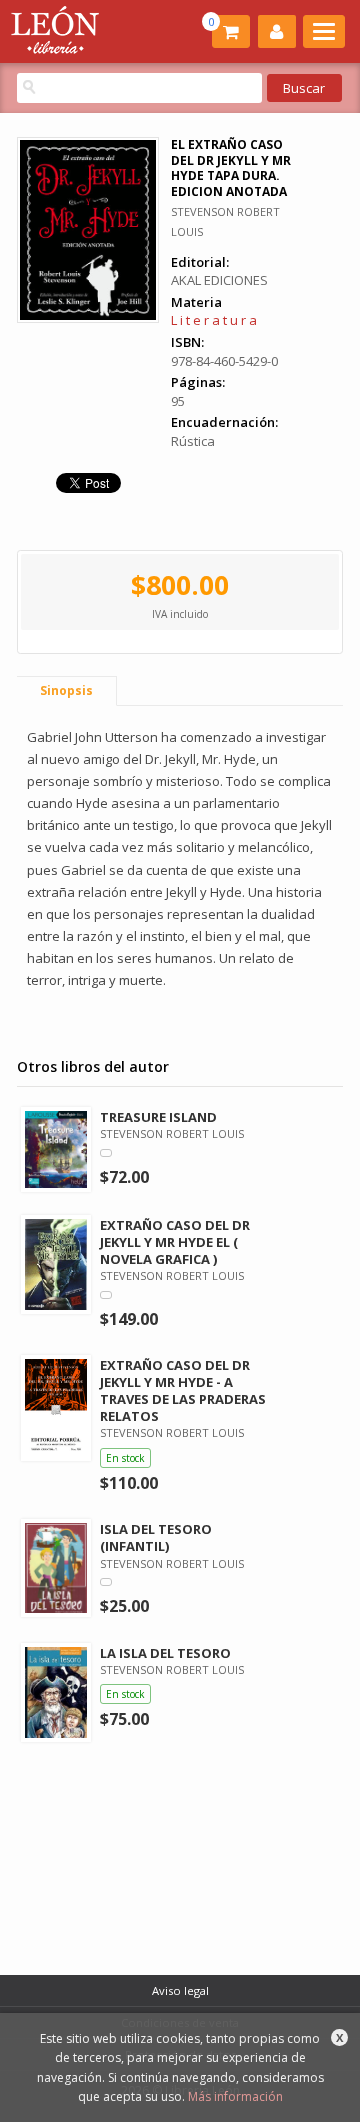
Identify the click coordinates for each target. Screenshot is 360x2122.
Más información (235, 2096)
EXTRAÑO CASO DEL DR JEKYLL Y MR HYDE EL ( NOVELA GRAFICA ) (175, 1242)
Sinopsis (66, 690)
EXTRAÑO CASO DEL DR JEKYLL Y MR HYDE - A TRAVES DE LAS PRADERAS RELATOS (183, 1390)
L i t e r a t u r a (214, 320)
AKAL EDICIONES (219, 280)
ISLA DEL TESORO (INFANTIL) (156, 1537)
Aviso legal (180, 1990)
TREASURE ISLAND (158, 1117)
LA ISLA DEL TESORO (165, 1653)
